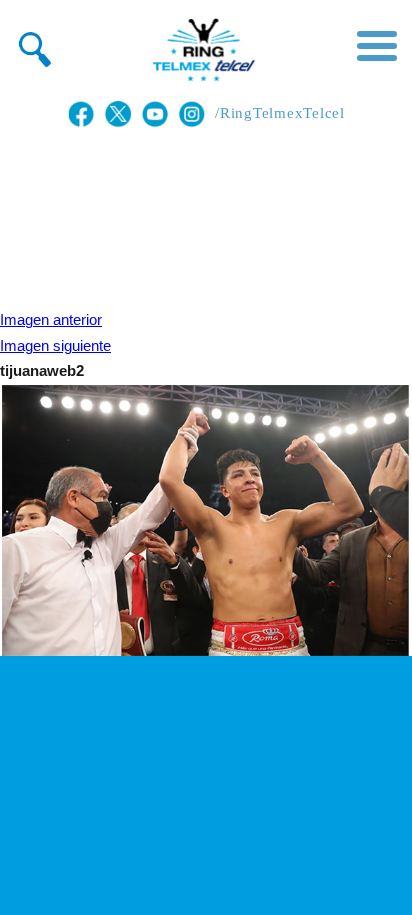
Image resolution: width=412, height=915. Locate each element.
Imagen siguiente (55, 346)
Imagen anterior (51, 320)
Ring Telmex (201, 50)
